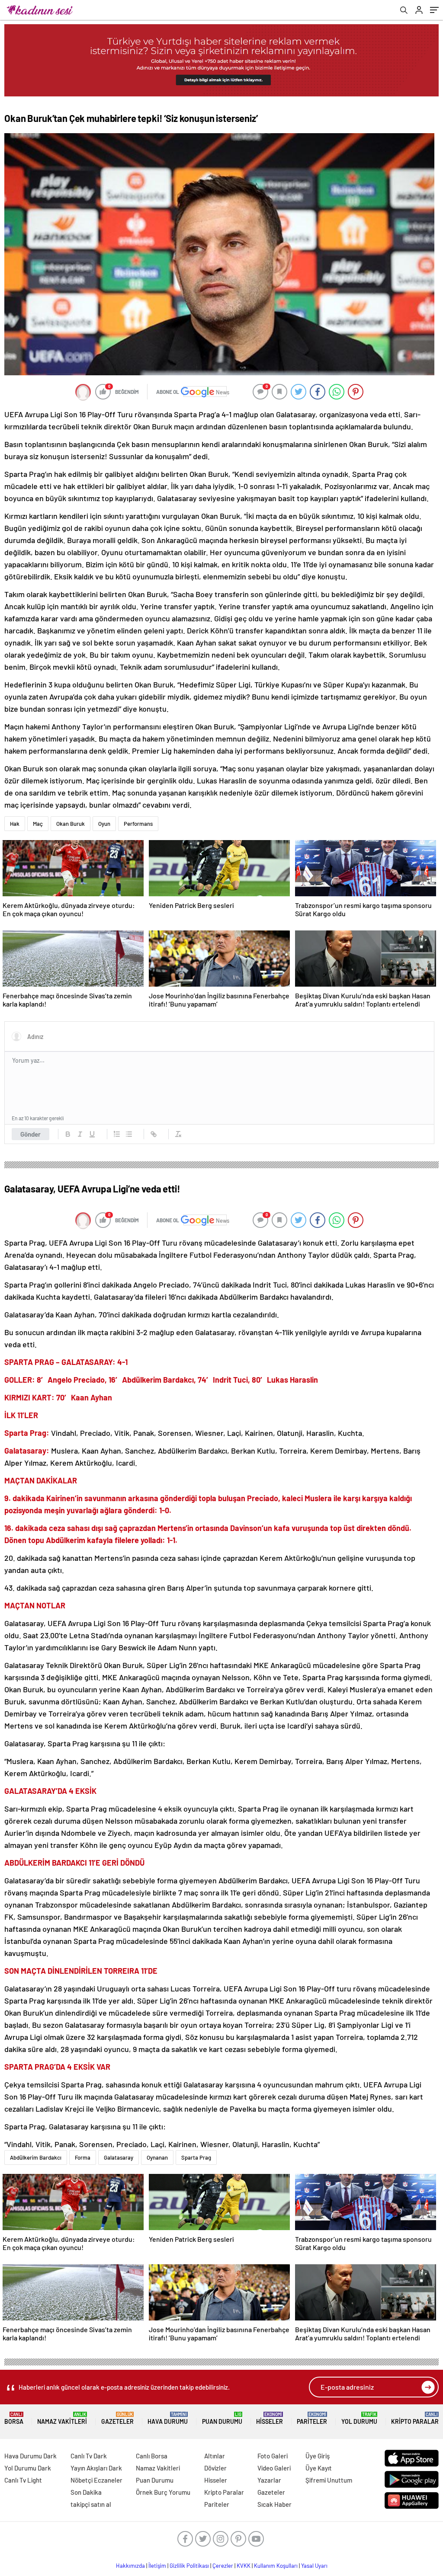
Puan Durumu (222, 2418)
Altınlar (215, 2456)
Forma (83, 2157)
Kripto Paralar (415, 2418)
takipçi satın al (91, 2504)
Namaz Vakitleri (62, 2418)
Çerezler (223, 2566)
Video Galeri (274, 2468)
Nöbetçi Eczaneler (96, 2480)
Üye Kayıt (319, 2468)
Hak (15, 824)
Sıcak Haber (274, 2504)
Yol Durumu (359, 2418)
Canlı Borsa (152, 2456)
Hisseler (270, 2418)
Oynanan (157, 2157)
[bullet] (129, 1134)
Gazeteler (117, 2418)
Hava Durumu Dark (30, 2456)
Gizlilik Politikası (189, 2566)
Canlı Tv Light (23, 2480)
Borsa (14, 2418)
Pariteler (312, 2418)
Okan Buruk (71, 824)
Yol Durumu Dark (28, 2468)
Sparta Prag (196, 2157)
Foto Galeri (273, 2456)
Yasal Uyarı (314, 2566)
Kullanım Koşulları (276, 2566)
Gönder (30, 1134)
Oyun (104, 824)
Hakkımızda (130, 2566)
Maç (38, 824)
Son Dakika (86, 2492)
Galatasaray (119, 2157)
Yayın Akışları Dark (96, 2468)
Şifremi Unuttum (329, 2480)
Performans (138, 824)
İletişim (157, 2566)
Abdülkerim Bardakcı (36, 2157)
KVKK (244, 2566)
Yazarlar (269, 2480)
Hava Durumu (168, 2418)
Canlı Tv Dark (89, 2456)
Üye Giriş (318, 2456)
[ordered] (117, 1134)
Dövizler (215, 2468)
